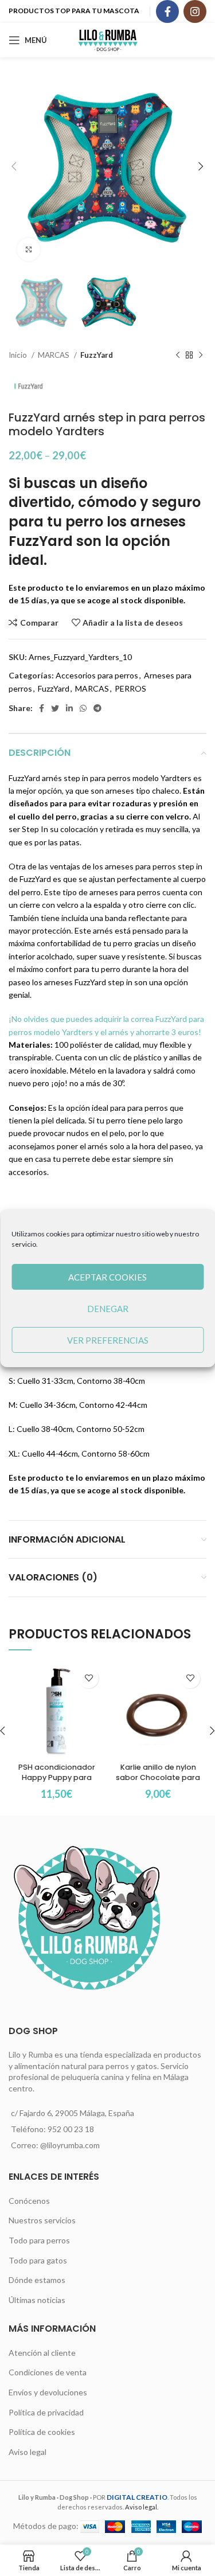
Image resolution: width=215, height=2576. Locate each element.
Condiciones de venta (48, 2372)
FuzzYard (97, 355)
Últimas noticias (37, 2300)
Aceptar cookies (107, 1277)
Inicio (19, 355)
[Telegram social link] (97, 708)
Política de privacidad (46, 2412)
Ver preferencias (108, 1340)
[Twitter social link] (55, 708)
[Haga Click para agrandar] (29, 249)
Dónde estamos (37, 2280)
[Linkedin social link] (69, 708)
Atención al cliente (42, 2353)
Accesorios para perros (97, 675)
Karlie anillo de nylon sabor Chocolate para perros (158, 1777)
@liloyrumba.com (70, 2145)
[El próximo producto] (201, 356)
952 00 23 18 (71, 2129)
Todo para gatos (38, 2260)
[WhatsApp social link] (83, 708)
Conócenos (29, 2201)
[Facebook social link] (167, 11)
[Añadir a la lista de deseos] (89, 1678)
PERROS (130, 688)
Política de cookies (42, 2432)
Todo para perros (39, 2240)
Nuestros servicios (42, 2220)
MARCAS (54, 355)
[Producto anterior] (178, 356)
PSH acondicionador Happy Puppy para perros (57, 1777)
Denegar (108, 1309)
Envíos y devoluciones (48, 2392)
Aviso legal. (142, 2507)
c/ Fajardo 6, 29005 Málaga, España (73, 2113)
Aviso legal (28, 2452)
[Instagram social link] (195, 11)
